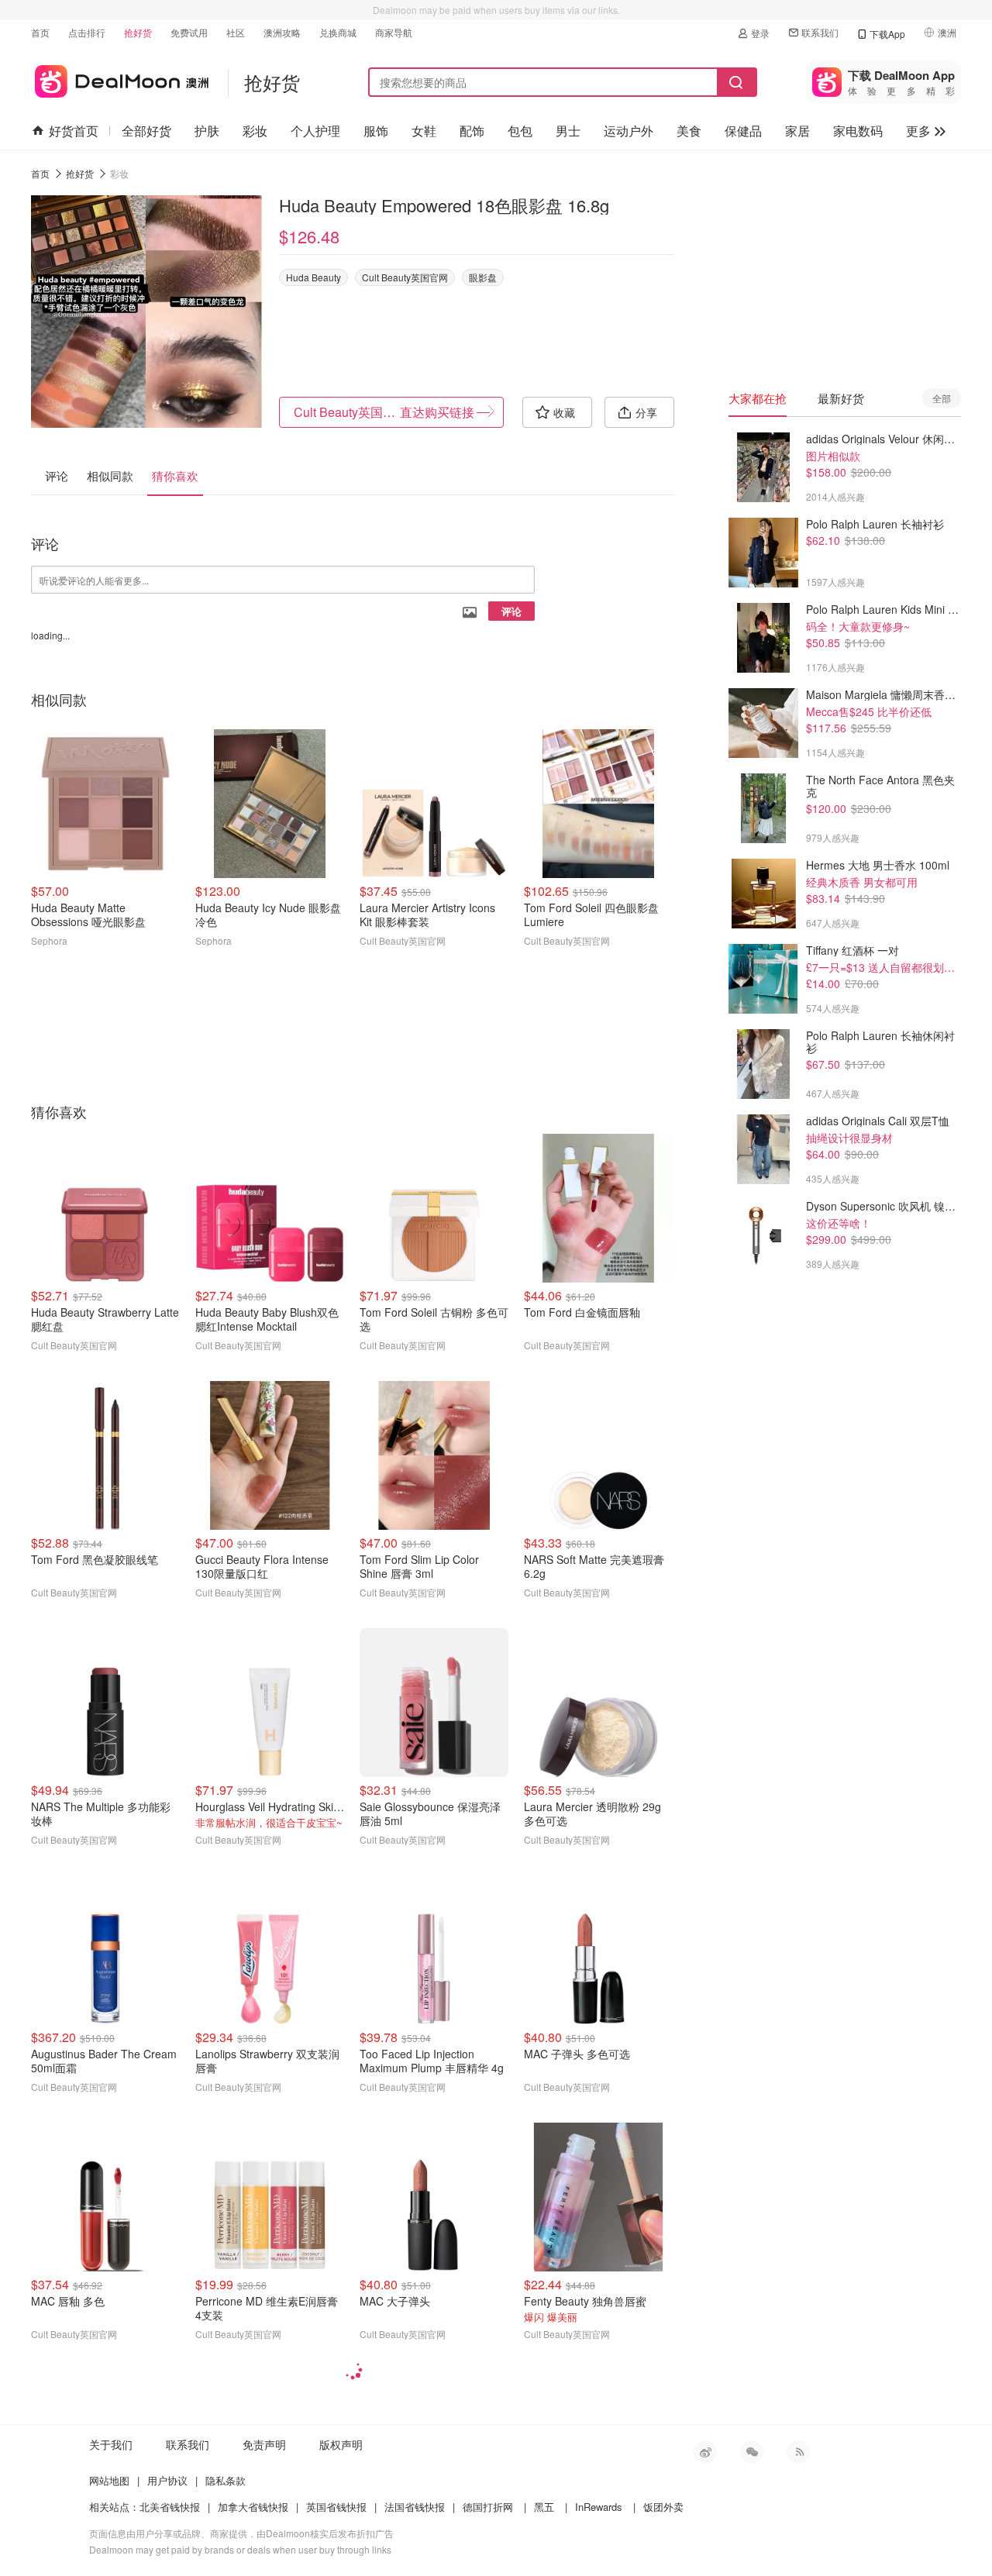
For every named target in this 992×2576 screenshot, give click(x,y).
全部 (942, 398)
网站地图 (109, 2480)
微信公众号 (752, 2452)
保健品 (743, 131)
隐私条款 (226, 2480)
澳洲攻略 (282, 32)
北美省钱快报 (170, 2507)
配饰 (472, 131)
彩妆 (255, 131)
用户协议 (167, 2480)
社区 (236, 32)
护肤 (207, 131)
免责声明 (264, 2444)
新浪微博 (705, 2452)
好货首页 (74, 131)
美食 (689, 131)
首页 (40, 32)
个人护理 (315, 131)
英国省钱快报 (336, 2507)
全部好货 (146, 131)
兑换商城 (338, 32)
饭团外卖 (663, 2507)
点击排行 (87, 32)
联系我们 (820, 32)
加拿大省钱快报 (253, 2507)
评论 (511, 611)
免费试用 (189, 32)
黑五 (544, 2507)
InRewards (599, 2507)
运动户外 (629, 131)
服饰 (376, 131)
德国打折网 (488, 2507)
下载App (887, 34)
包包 (520, 131)
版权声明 (341, 2444)
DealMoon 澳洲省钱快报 (120, 79)
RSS (798, 2452)
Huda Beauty (313, 277)
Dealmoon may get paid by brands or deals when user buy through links (240, 2549)
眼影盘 (483, 277)
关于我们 (111, 2444)
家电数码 (858, 131)
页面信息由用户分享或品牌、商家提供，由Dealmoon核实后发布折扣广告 (241, 2533)
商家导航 (394, 32)
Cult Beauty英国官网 (405, 277)
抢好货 (138, 32)
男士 (568, 131)
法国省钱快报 (415, 2507)
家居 (797, 131)
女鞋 (424, 131)
